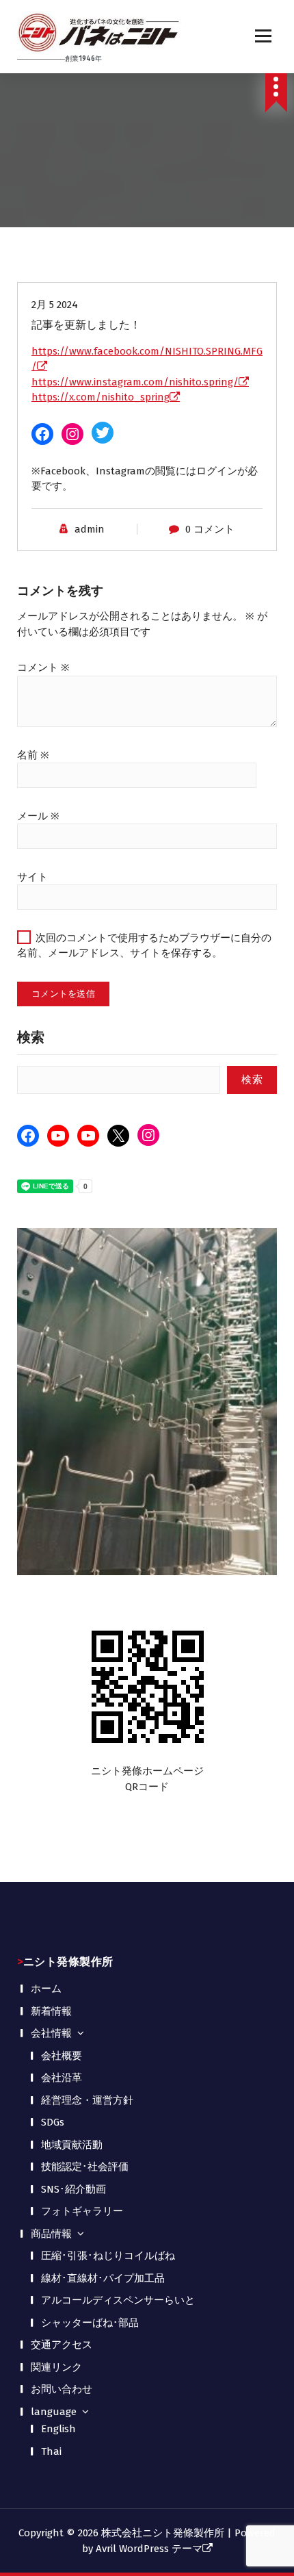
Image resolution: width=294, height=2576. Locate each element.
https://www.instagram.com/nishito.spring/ (135, 382)
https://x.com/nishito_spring (101, 397)
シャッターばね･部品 (90, 2323)
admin (90, 529)
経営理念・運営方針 (87, 2100)
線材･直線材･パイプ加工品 (103, 2278)
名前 (33, 755)
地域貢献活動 (72, 2145)
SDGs (53, 2122)
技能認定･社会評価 (85, 2167)
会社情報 (51, 2033)
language (54, 2412)
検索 (31, 1037)
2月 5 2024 (55, 305)
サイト (32, 877)
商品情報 (51, 2234)
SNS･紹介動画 (73, 2189)
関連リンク (56, 2367)
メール (38, 816)
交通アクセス (62, 2345)
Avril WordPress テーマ (149, 2549)
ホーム (46, 1989)
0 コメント (210, 529)
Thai (51, 2451)
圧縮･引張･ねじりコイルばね (108, 2256)
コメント (43, 667)
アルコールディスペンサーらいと (118, 2300)
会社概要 (62, 2056)
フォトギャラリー (82, 2211)
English (58, 2429)
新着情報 (51, 2011)
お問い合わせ (62, 2389)
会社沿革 (62, 2078)
